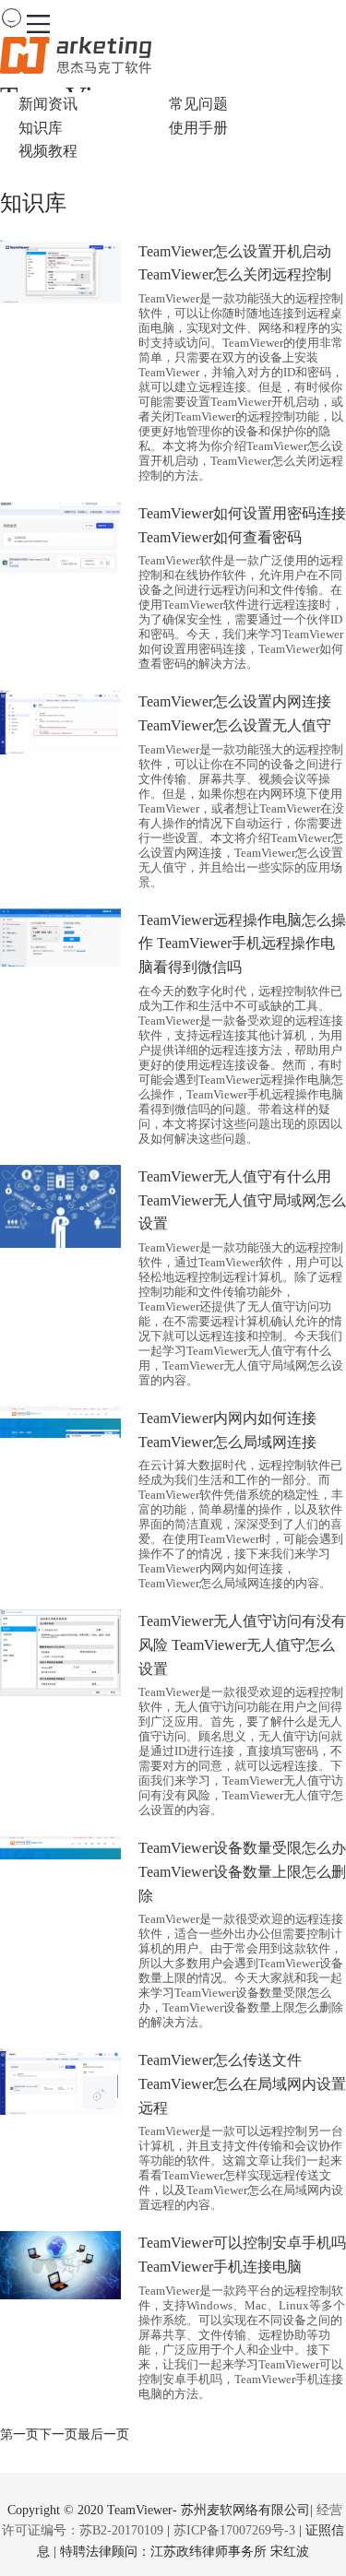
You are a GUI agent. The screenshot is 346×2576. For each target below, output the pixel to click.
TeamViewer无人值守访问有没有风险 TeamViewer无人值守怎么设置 (242, 1644)
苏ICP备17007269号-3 (234, 2530)
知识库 (41, 128)
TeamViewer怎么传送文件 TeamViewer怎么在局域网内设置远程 (242, 2083)
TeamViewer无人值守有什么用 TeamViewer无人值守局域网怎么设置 (242, 1200)
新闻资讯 (48, 104)
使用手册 (198, 128)
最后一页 (103, 2434)
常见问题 (198, 104)
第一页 (19, 2434)
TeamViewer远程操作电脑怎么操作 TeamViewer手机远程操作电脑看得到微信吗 (242, 944)
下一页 (58, 2434)
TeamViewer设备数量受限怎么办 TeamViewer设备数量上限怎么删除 (242, 1871)
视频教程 (48, 151)
